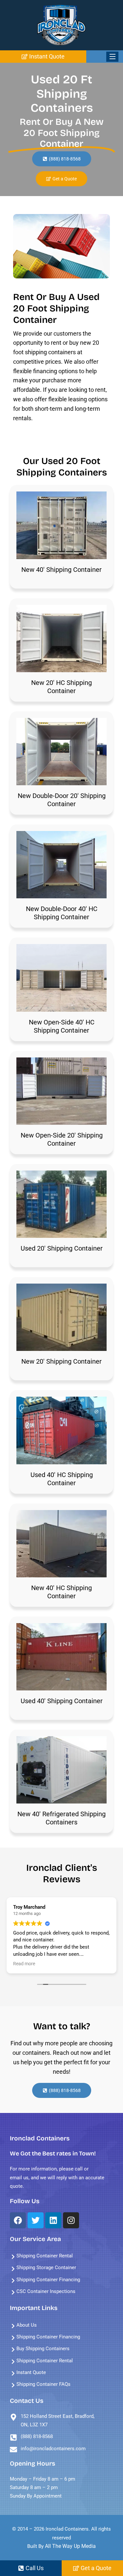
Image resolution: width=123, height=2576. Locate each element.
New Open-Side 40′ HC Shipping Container (62, 1026)
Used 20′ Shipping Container (62, 1248)
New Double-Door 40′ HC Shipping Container (62, 913)
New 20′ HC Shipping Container (61, 687)
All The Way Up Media (70, 2546)
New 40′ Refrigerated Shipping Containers (61, 1818)
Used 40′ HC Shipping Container (62, 1479)
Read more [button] (24, 1964)
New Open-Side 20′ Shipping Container (62, 1139)
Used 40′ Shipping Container (62, 1701)
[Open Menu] (112, 57)
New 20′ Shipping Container (61, 1361)
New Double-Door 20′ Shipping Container (62, 800)
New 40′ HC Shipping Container (61, 1592)
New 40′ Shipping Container (61, 570)
